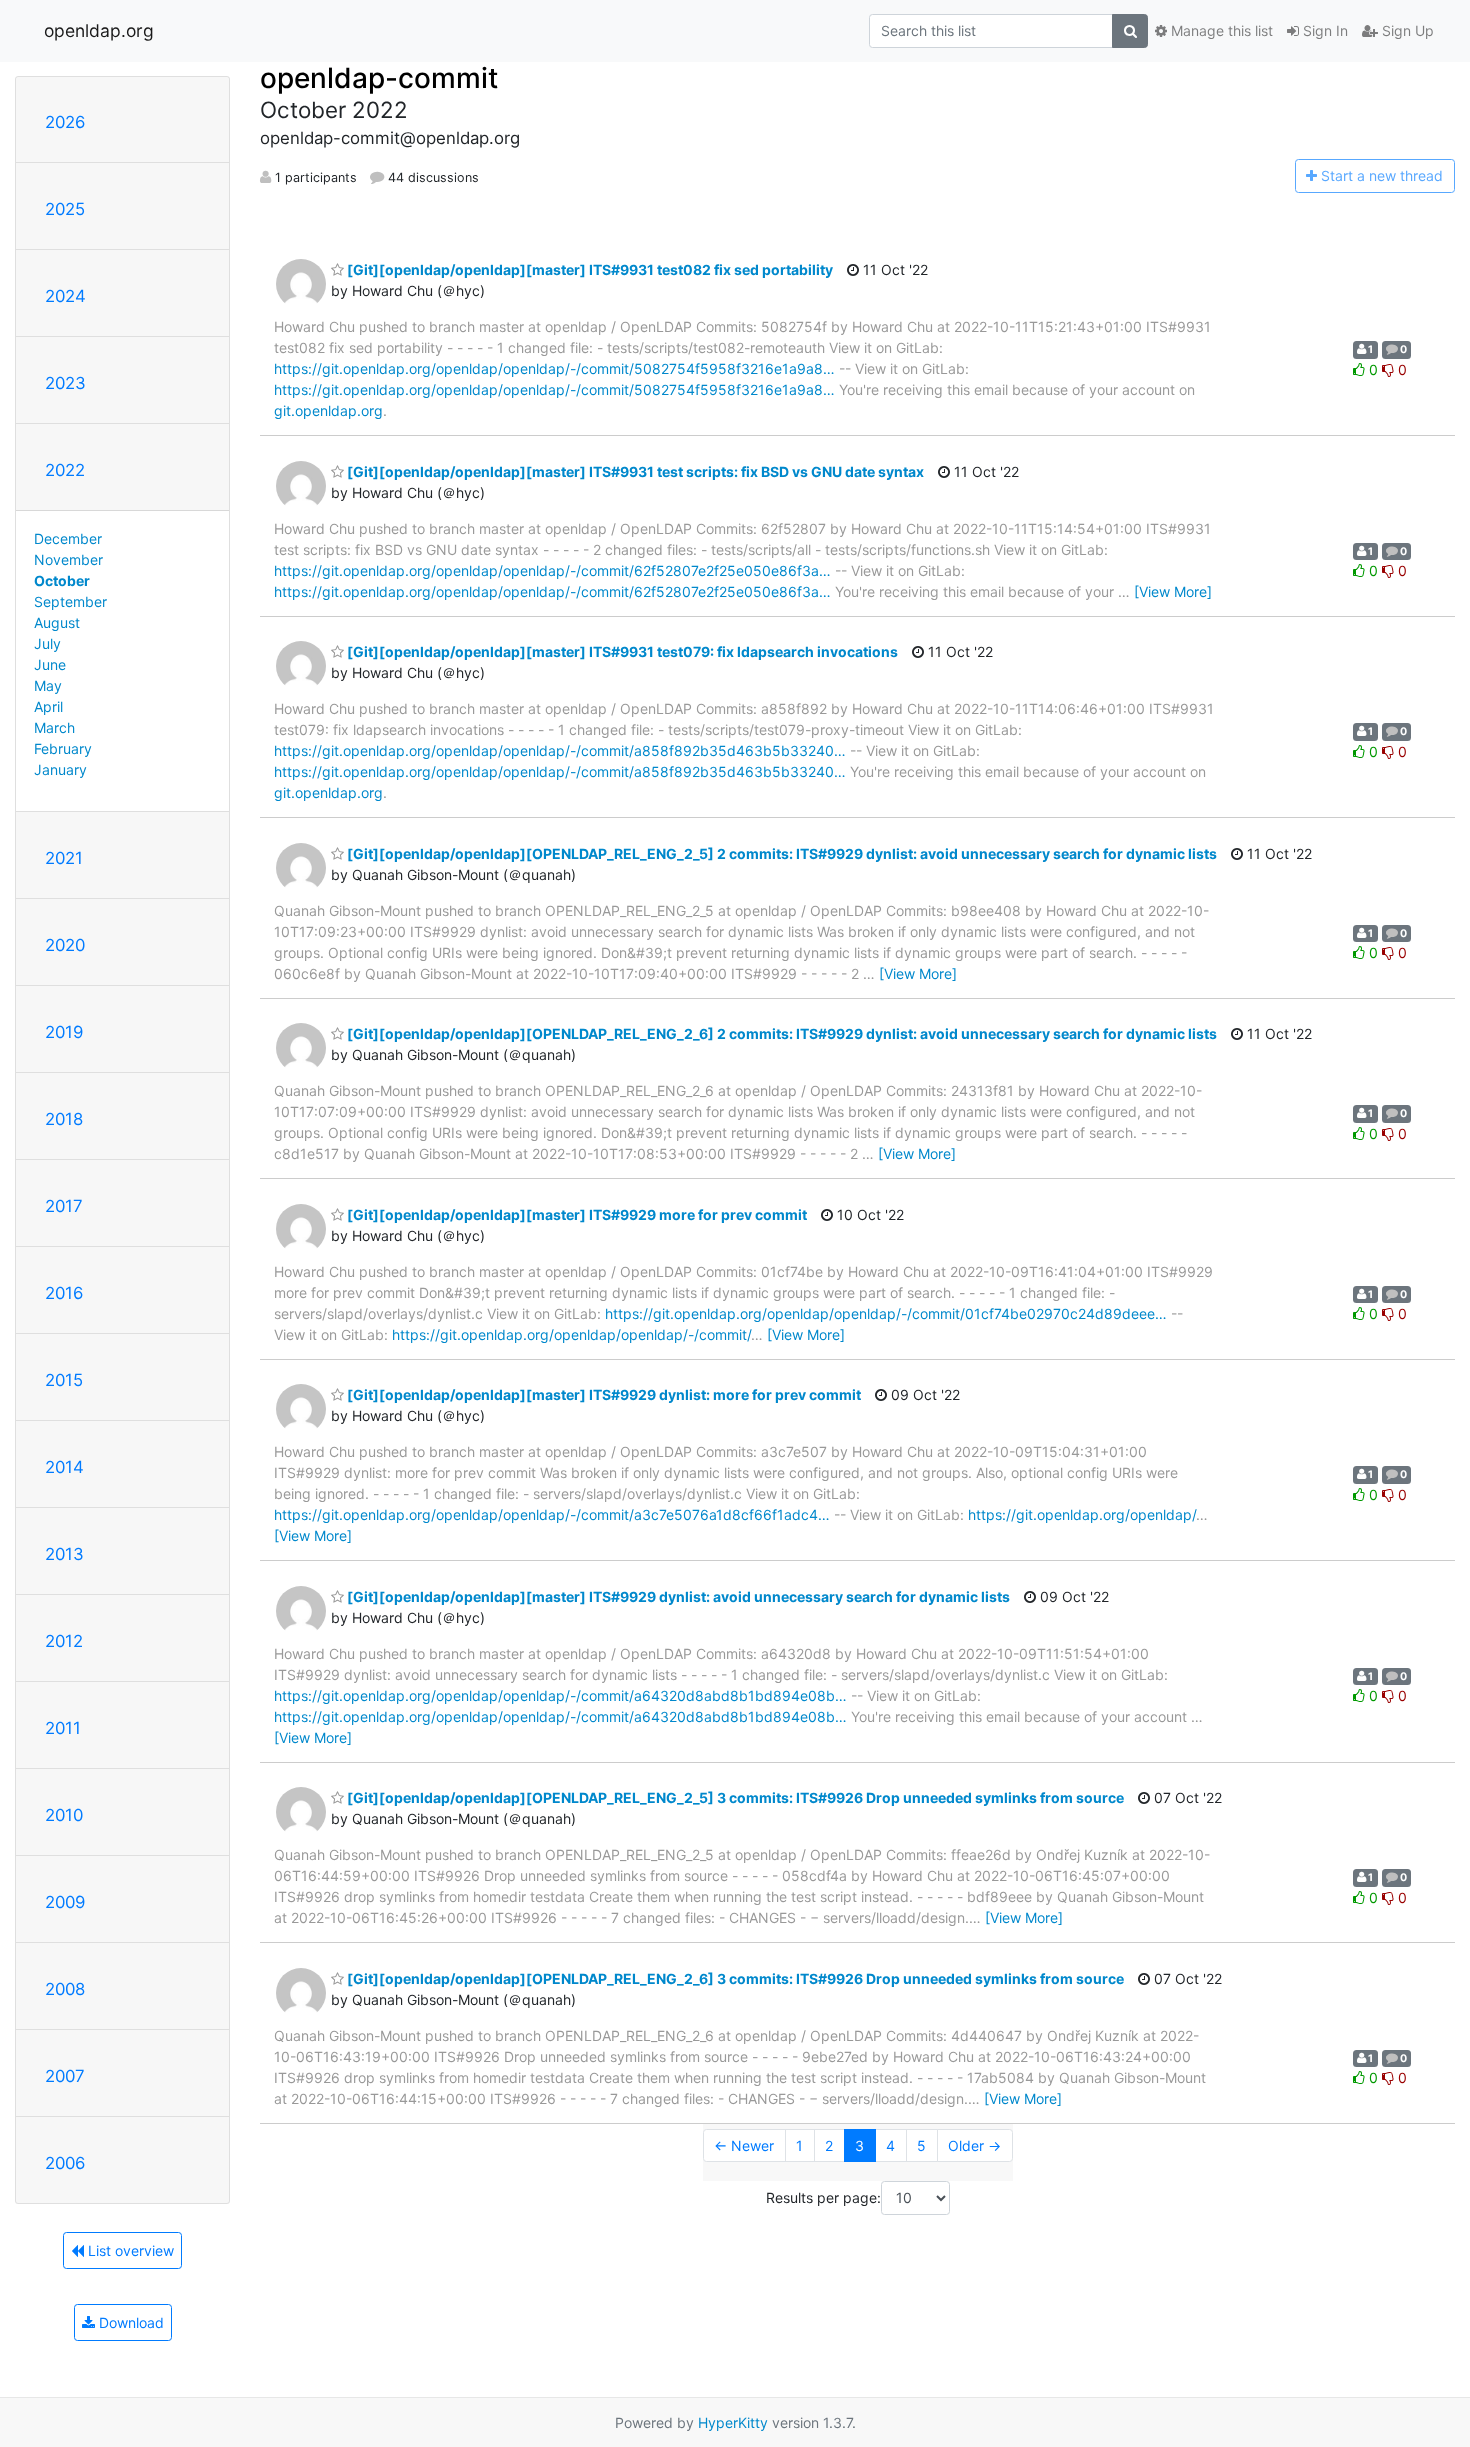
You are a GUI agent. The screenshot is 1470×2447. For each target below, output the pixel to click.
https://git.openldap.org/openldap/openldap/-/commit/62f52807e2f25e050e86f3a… (552, 570)
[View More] (1173, 591)
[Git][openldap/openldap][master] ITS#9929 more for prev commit (575, 1214)
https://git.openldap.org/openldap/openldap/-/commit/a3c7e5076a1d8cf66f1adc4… (552, 1514)
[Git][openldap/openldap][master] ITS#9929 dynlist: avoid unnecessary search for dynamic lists (677, 1596)
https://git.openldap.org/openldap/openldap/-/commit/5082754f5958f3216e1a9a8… (554, 368)
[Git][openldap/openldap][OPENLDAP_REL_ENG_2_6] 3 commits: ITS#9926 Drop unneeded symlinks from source (734, 1978)
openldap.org (99, 30)
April (48, 706)
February (63, 748)
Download (129, 2322)
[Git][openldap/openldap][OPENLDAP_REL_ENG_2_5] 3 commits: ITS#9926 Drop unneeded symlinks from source (734, 1797)
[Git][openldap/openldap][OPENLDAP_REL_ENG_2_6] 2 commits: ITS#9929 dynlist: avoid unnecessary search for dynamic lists (780, 1033)
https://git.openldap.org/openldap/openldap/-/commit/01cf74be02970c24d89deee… (886, 1313)
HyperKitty (733, 2422)
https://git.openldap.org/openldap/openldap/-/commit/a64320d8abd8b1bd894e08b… (560, 1695)
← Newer (744, 2145)
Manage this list (1220, 30)
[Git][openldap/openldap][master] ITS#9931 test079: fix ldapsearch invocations (621, 651)
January (60, 769)
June (50, 664)
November (68, 559)
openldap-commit (379, 78)
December (68, 538)
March (54, 727)
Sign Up (1406, 30)
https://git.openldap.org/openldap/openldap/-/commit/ (571, 1334)
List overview (129, 2250)
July (47, 643)
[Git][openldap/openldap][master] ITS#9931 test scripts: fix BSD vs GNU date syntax (634, 471)
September (70, 601)
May (48, 685)
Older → (974, 2145)
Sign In (1323, 30)
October (62, 580)
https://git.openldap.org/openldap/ (1082, 1514)
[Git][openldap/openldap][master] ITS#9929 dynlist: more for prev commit (602, 1394)
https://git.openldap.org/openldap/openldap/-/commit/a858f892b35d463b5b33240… (560, 750)
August (57, 622)
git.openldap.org (328, 410)
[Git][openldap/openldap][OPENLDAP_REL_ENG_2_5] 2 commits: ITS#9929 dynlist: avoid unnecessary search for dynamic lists (780, 853)
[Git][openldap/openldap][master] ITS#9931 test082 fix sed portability (588, 269)
